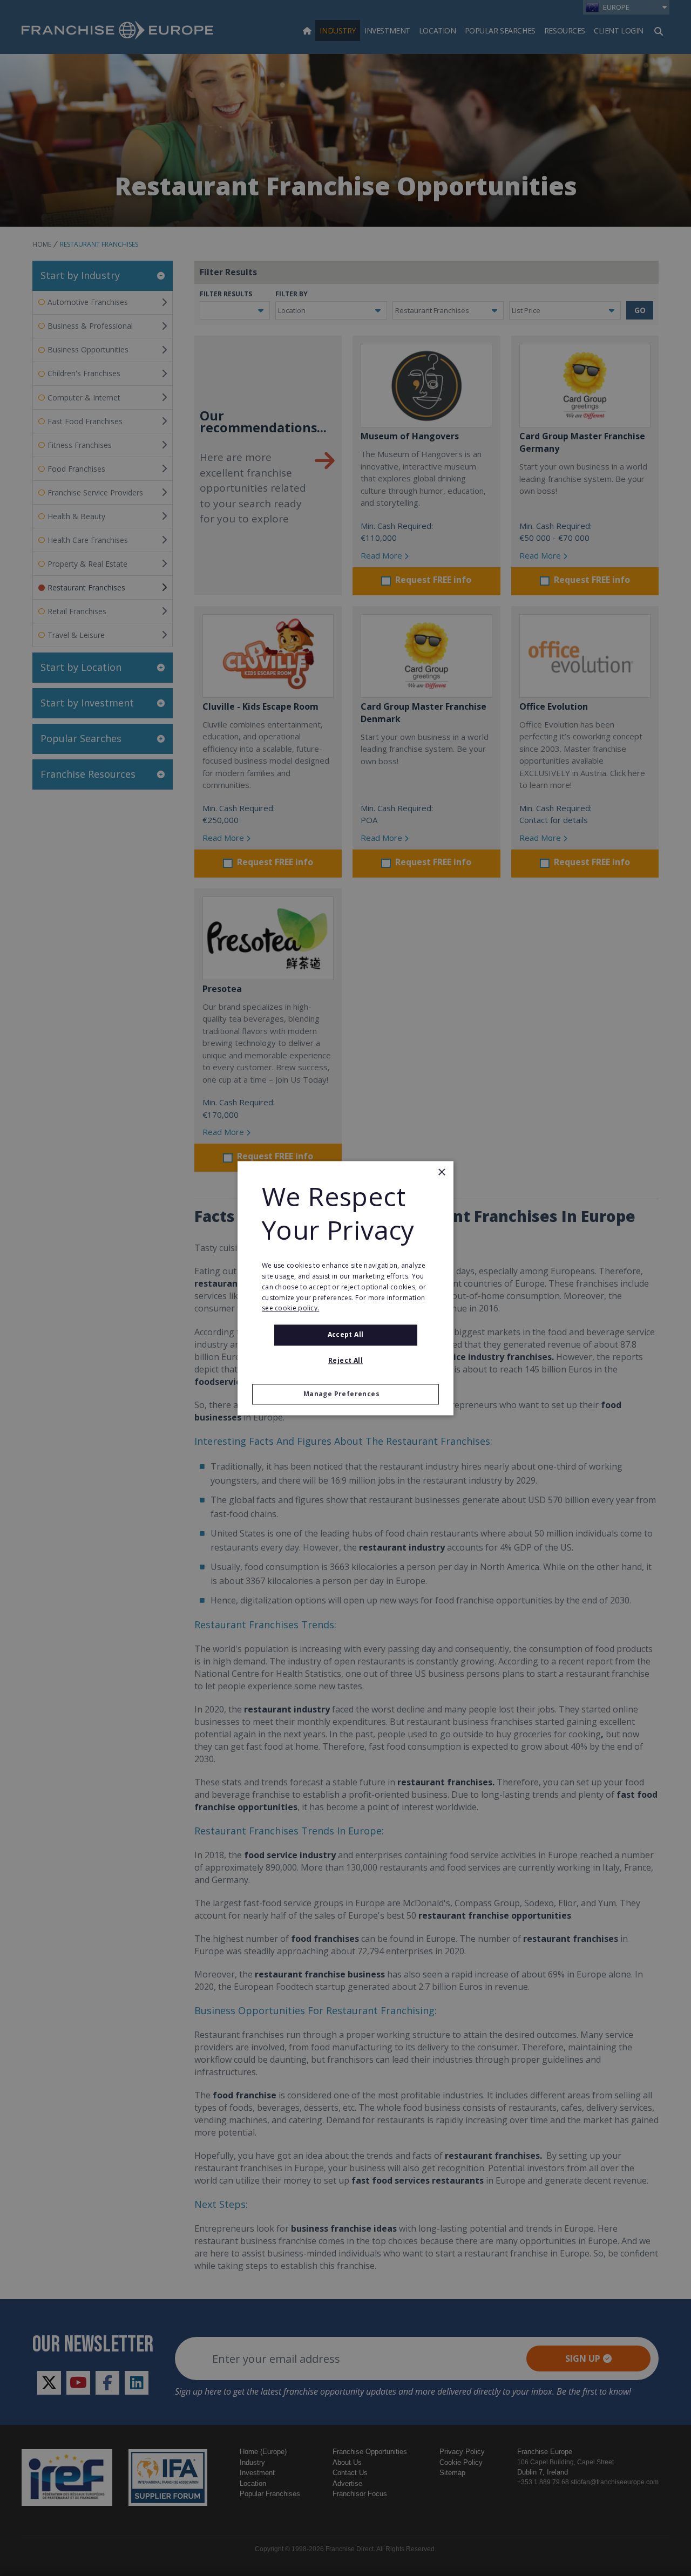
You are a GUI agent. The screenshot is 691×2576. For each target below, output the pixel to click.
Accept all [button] (346, 1335)
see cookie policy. (290, 1309)
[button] (345, 1394)
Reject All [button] (345, 1360)
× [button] (441, 1173)
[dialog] (345, 1288)
